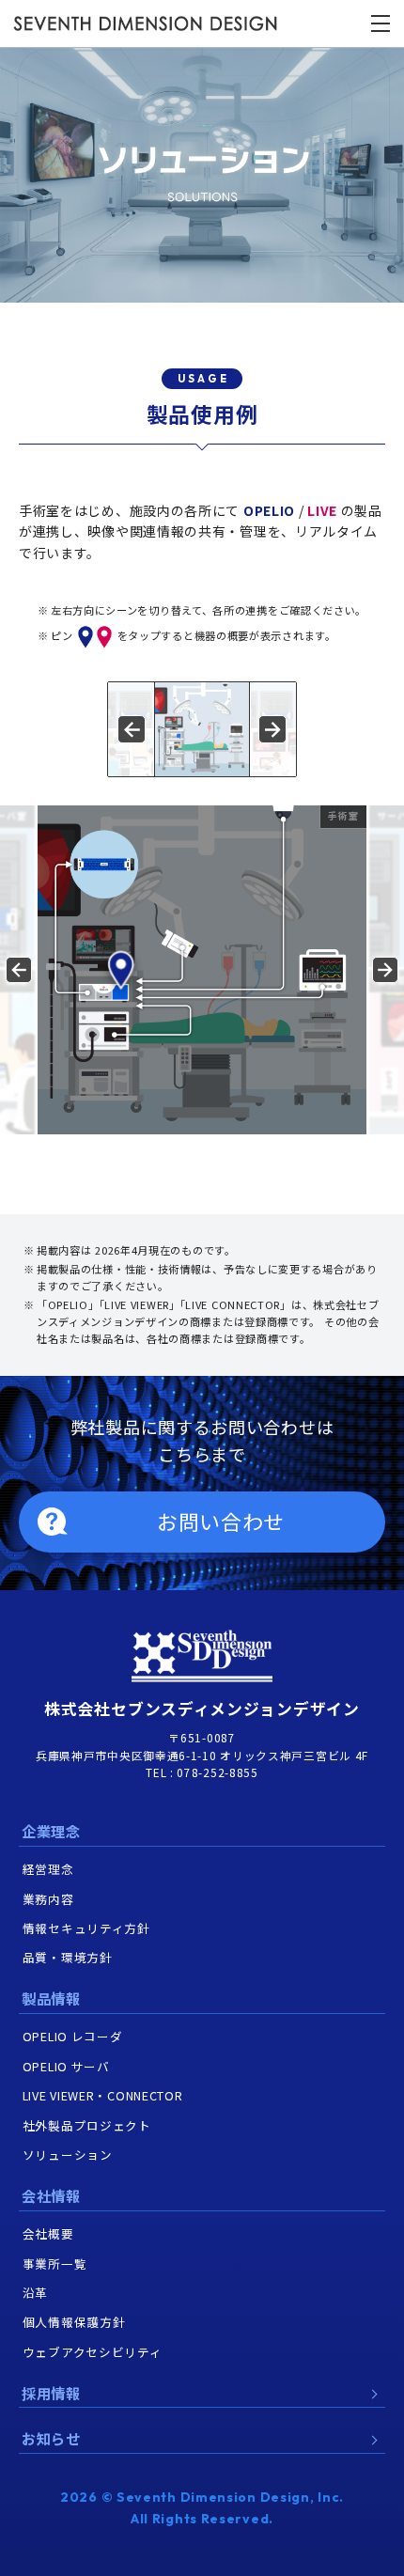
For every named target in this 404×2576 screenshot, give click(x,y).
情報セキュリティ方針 (86, 1928)
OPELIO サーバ (66, 2066)
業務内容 (48, 1899)
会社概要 (48, 2233)
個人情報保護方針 (74, 2322)
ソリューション (68, 2154)
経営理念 (48, 1869)
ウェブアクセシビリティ (93, 2352)
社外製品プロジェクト (87, 2125)
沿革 (35, 2293)
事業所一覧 (55, 2264)
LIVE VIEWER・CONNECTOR (103, 2095)
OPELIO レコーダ (73, 2036)
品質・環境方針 (68, 1957)
